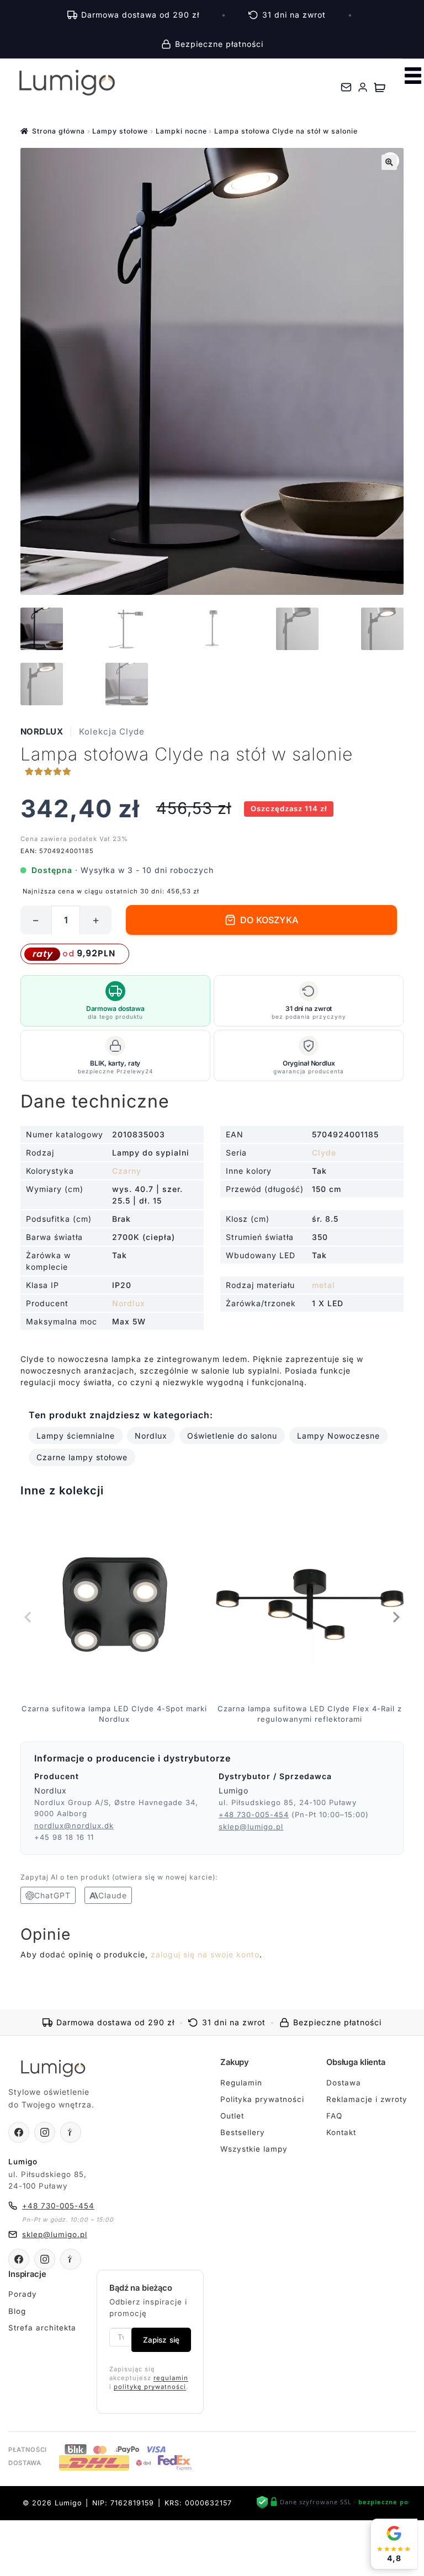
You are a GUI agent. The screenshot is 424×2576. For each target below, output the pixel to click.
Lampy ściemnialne (76, 1436)
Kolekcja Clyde (112, 731)
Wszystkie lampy (254, 2149)
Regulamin (241, 2083)
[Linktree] (71, 2132)
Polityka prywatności (262, 2099)
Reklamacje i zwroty (367, 2099)
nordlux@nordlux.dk (74, 1825)
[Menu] (413, 76)
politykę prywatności (150, 2387)
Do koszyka (269, 920)
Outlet (232, 2116)
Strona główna (59, 131)
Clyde (324, 1153)
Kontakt (341, 2132)
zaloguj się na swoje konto (205, 1954)
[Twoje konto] (363, 87)
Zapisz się (161, 2340)
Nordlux (42, 731)
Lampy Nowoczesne (338, 1436)
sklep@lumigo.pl (251, 1827)
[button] (389, 162)
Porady (23, 2294)
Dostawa (344, 2083)
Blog (17, 2311)
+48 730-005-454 (254, 1814)
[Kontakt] (346, 87)
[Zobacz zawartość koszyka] (380, 87)
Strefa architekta (42, 2328)
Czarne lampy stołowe (82, 1457)
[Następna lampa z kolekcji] (395, 1617)
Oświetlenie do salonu (232, 1436)
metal (324, 1285)
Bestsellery (243, 2132)
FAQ (334, 2116)
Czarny (127, 1171)
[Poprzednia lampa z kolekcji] (29, 1617)
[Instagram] (45, 2132)
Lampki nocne (181, 131)
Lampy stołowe (120, 131)
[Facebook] (19, 2132)
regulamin (171, 2378)
